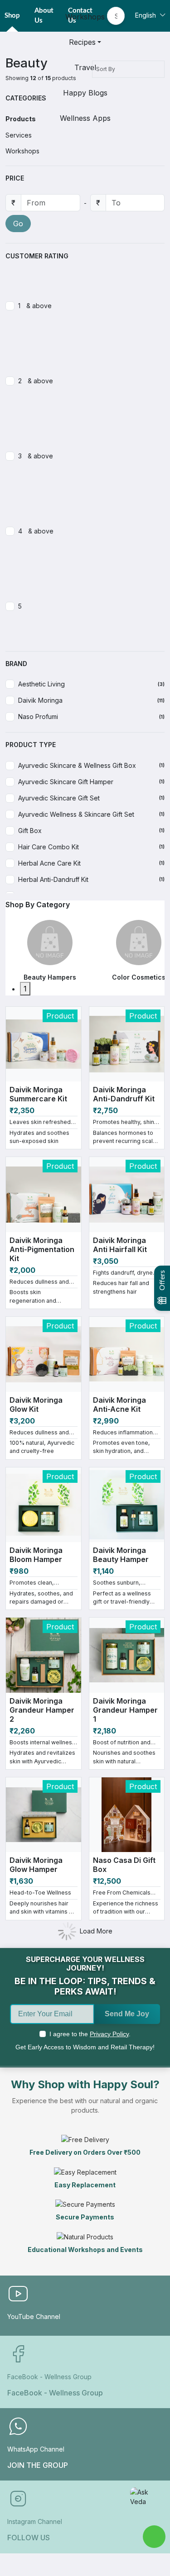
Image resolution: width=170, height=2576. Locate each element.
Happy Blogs (85, 93)
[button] (85, 178)
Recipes (82, 42)
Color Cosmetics (139, 977)
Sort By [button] (107, 69)
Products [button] (21, 119)
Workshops (85, 17)
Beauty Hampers (50, 977)
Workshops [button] (22, 151)
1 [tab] (25, 989)
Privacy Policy (109, 2034)
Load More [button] (96, 1931)
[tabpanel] (50, 951)
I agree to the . (90, 2034)
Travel (85, 67)
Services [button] (19, 135)
